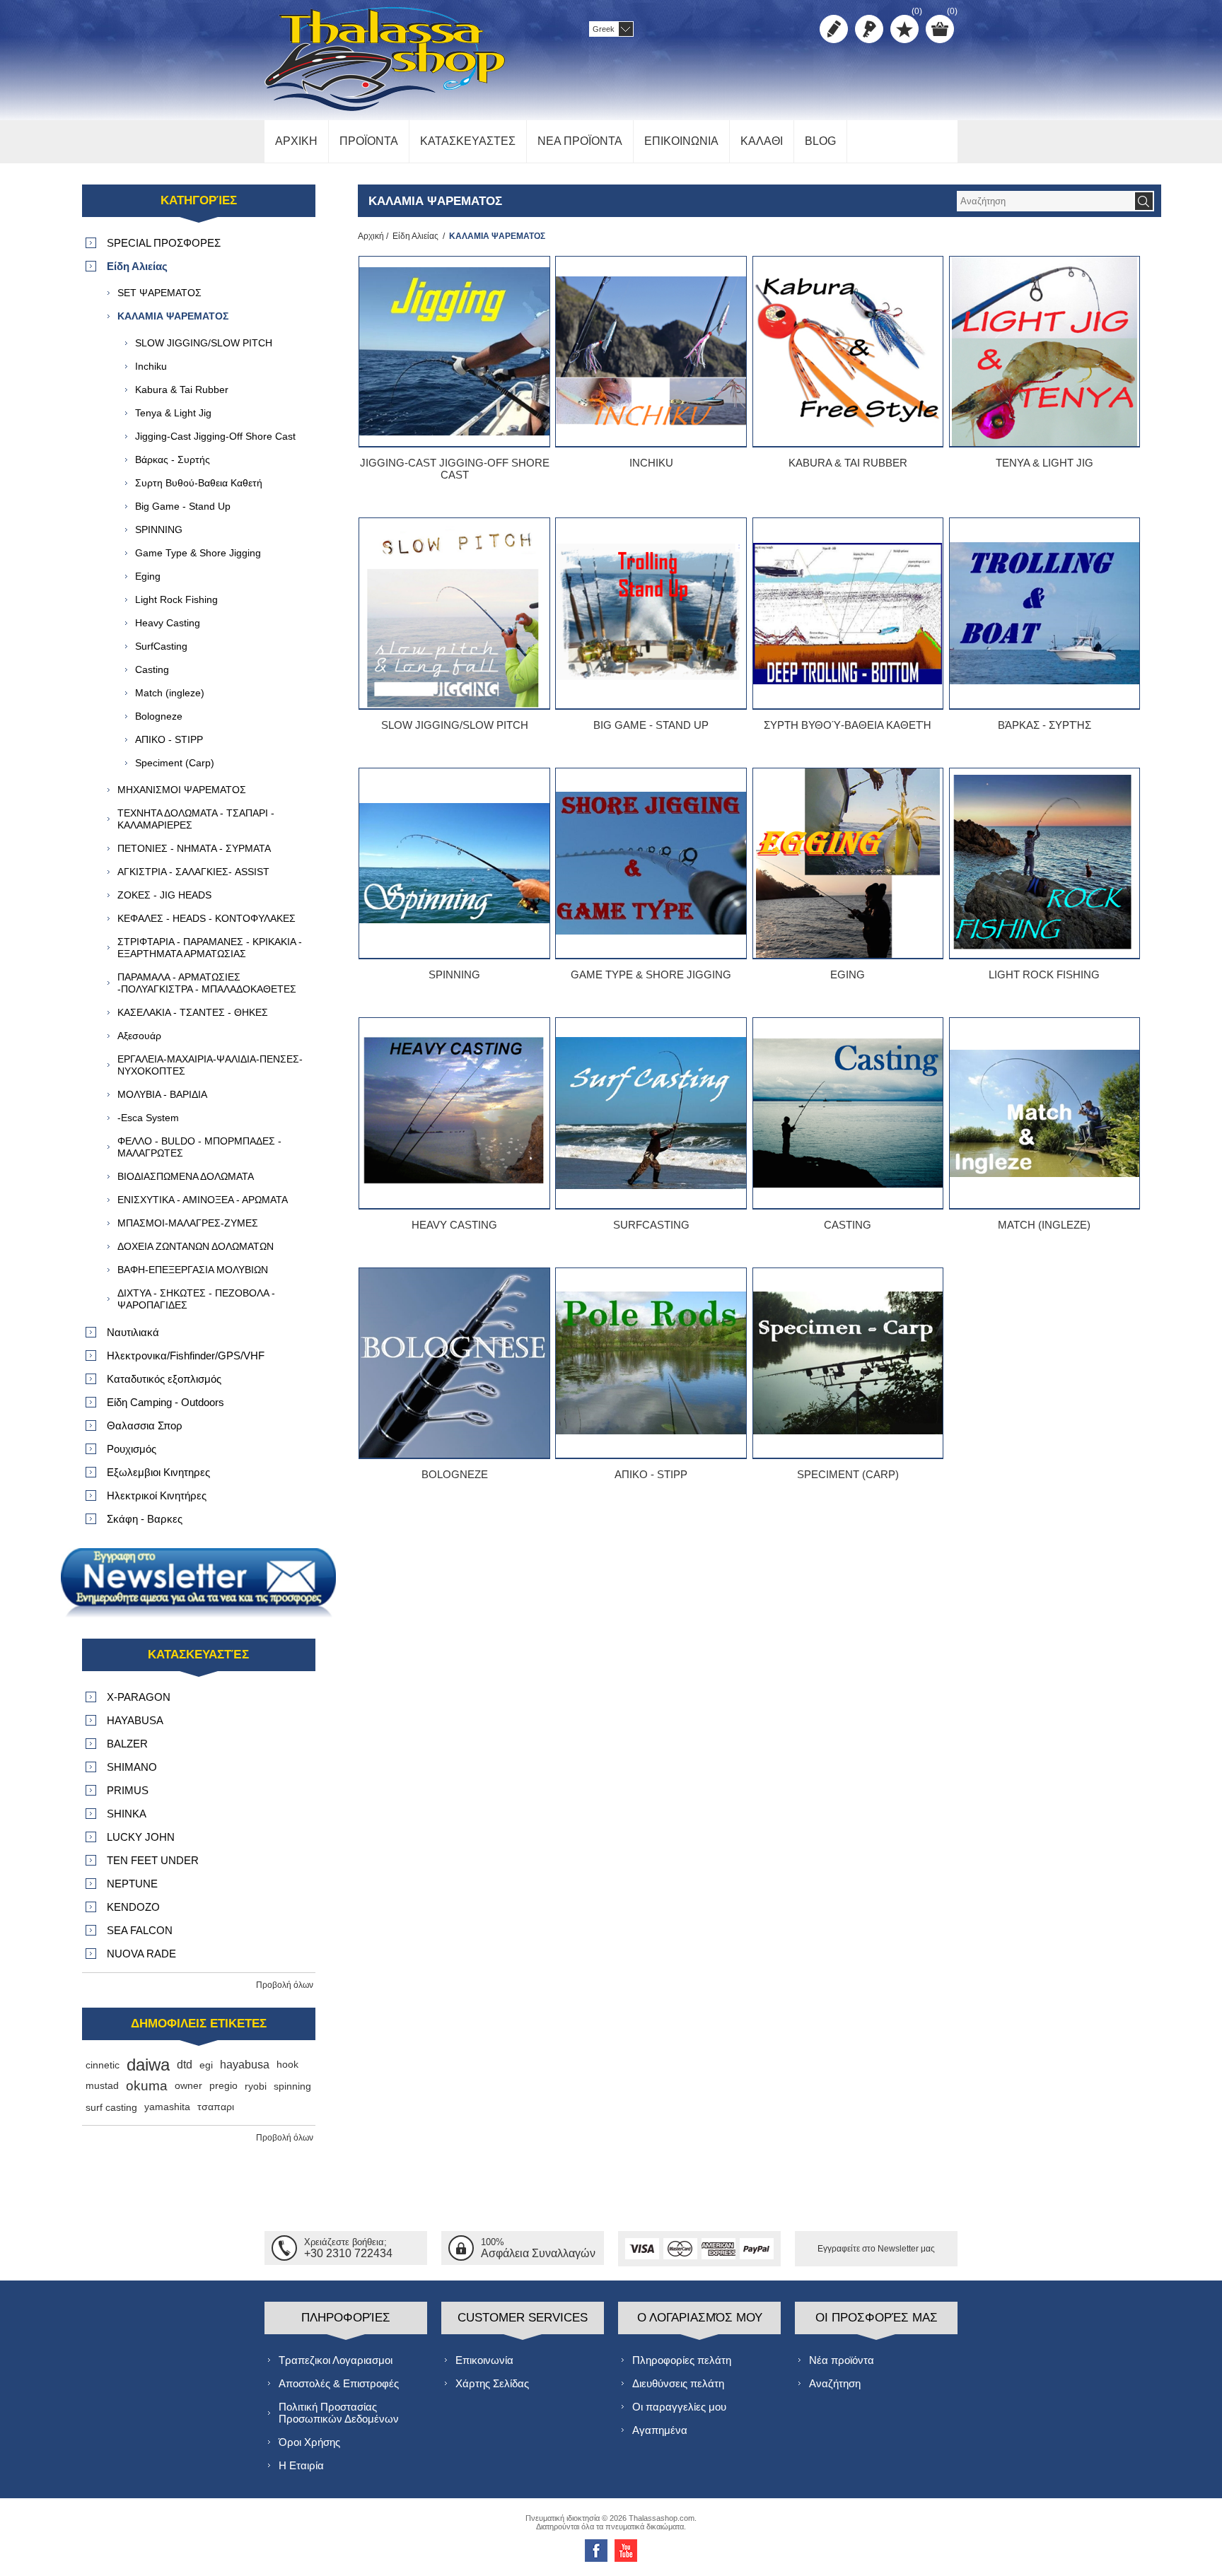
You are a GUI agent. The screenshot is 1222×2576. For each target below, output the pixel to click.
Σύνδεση (869, 29)
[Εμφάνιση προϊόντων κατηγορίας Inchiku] (651, 351)
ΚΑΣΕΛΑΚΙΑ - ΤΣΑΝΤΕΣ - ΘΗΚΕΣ (193, 1012)
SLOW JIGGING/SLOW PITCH (455, 725)
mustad (102, 2086)
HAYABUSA (135, 1720)
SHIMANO (132, 1767)
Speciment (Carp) (848, 1474)
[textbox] (1045, 201)
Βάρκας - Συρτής (1044, 725)
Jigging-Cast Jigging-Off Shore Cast (455, 469)
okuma (147, 2086)
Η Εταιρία (301, 2465)
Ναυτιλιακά (133, 1332)
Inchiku (651, 463)
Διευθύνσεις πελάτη (678, 2383)
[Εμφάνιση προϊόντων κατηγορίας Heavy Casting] (454, 1113)
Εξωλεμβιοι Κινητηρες (158, 1472)
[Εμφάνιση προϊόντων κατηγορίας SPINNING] (454, 863)
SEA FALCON (140, 1930)
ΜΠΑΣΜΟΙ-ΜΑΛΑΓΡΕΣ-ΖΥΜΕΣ (188, 1223)
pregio (223, 2086)
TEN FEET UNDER (153, 1860)
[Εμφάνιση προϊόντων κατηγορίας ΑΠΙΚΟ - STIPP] (651, 1363)
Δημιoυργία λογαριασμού (834, 29)
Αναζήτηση (835, 2383)
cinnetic (103, 2065)
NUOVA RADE (141, 1954)
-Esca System (148, 1118)
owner (188, 2086)
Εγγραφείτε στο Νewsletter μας (876, 2249)
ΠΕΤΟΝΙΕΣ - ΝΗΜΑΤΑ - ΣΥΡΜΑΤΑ (194, 848)
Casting (848, 1225)
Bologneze (455, 1474)
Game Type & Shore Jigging (651, 974)
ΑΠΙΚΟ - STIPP (651, 1474)
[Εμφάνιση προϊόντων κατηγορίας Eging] (848, 863)
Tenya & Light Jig (1044, 463)
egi (206, 2065)
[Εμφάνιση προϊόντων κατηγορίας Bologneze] (454, 1363)
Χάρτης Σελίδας (492, 2383)
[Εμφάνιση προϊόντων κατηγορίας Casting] (848, 1113)
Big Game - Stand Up (651, 725)
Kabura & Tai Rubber (848, 463)
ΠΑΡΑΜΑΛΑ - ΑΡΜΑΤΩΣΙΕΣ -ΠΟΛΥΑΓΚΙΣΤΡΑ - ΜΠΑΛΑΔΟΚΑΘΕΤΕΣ (207, 983)
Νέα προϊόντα (842, 2360)
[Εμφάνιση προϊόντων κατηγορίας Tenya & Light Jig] (1044, 351)
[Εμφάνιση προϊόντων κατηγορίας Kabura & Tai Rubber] (848, 351)
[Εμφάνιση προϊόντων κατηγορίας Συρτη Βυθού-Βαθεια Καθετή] (848, 613)
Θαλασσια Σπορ (145, 1425)
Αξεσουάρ (139, 1036)
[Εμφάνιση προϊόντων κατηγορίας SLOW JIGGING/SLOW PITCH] (454, 613)
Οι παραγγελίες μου (679, 2407)
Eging (848, 974)
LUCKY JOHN (141, 1837)
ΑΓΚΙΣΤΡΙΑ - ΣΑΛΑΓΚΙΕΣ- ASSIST (193, 872)
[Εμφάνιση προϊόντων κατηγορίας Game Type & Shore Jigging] (651, 863)
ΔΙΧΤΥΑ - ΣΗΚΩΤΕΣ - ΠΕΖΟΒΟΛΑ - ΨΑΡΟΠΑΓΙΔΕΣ (196, 1299)
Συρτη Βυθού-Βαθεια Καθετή (848, 725)
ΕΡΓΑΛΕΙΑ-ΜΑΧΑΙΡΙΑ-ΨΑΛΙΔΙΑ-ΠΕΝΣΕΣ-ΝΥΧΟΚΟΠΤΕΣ (210, 1065)
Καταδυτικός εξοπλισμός (164, 1379)
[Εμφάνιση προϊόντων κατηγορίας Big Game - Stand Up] (651, 613)
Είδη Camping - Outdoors (165, 1402)
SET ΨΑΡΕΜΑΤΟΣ (159, 293)
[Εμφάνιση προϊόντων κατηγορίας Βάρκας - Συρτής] (1044, 613)
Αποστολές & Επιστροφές (339, 2383)
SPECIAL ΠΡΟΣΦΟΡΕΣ (164, 243)
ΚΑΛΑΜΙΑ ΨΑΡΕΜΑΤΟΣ (173, 316)
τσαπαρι (216, 2107)
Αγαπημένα (660, 2430)
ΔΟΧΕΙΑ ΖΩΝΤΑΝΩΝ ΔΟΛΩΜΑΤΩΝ (196, 1246)
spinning (292, 2086)
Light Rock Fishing (1044, 974)
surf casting (111, 2107)
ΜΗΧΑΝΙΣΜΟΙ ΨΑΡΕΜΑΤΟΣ (182, 790)
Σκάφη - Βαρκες (145, 1519)
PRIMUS (128, 1790)
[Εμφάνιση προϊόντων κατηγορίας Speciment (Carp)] (848, 1363)
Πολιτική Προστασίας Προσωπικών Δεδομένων (339, 2413)
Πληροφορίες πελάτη (682, 2360)
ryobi (256, 2086)
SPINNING (454, 974)
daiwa (148, 2065)
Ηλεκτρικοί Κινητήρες (157, 1495)
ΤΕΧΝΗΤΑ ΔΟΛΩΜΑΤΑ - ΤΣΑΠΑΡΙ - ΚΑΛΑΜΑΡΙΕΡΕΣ (196, 819)
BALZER (127, 1744)
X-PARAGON (139, 1697)
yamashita (167, 2107)
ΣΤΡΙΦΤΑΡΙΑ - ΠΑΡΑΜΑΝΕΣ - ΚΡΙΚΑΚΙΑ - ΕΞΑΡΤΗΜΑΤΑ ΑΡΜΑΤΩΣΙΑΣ (210, 948)
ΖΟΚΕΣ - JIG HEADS (164, 895)
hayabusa (245, 2065)
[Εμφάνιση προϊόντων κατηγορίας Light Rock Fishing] (1044, 863)
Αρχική (371, 236)
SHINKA (127, 1814)
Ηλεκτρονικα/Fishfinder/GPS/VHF (186, 1356)
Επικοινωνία (484, 2360)
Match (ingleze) (1044, 1225)
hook (287, 2065)
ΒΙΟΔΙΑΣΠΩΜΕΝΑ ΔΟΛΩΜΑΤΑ (186, 1176)
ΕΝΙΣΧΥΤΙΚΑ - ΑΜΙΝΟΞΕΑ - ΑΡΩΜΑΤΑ (203, 1200)
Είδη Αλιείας (415, 236)
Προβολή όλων (285, 1985)
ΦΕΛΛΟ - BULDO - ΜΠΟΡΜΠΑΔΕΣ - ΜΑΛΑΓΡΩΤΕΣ (199, 1147)
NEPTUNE (132, 1884)
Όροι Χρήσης (309, 2442)
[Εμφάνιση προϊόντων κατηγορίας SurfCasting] (651, 1113)
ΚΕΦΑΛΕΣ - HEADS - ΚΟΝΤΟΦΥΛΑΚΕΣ (206, 918)
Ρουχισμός (132, 1449)
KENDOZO (133, 1907)
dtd (185, 2065)
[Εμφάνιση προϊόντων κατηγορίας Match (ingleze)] (1044, 1113)
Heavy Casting (454, 1225)
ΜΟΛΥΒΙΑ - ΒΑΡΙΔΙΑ (162, 1094)
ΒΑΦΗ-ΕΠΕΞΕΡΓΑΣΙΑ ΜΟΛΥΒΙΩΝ (193, 1270)
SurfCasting (651, 1225)
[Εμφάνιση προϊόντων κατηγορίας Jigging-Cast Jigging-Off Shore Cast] (454, 351)
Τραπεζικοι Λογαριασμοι (336, 2360)
